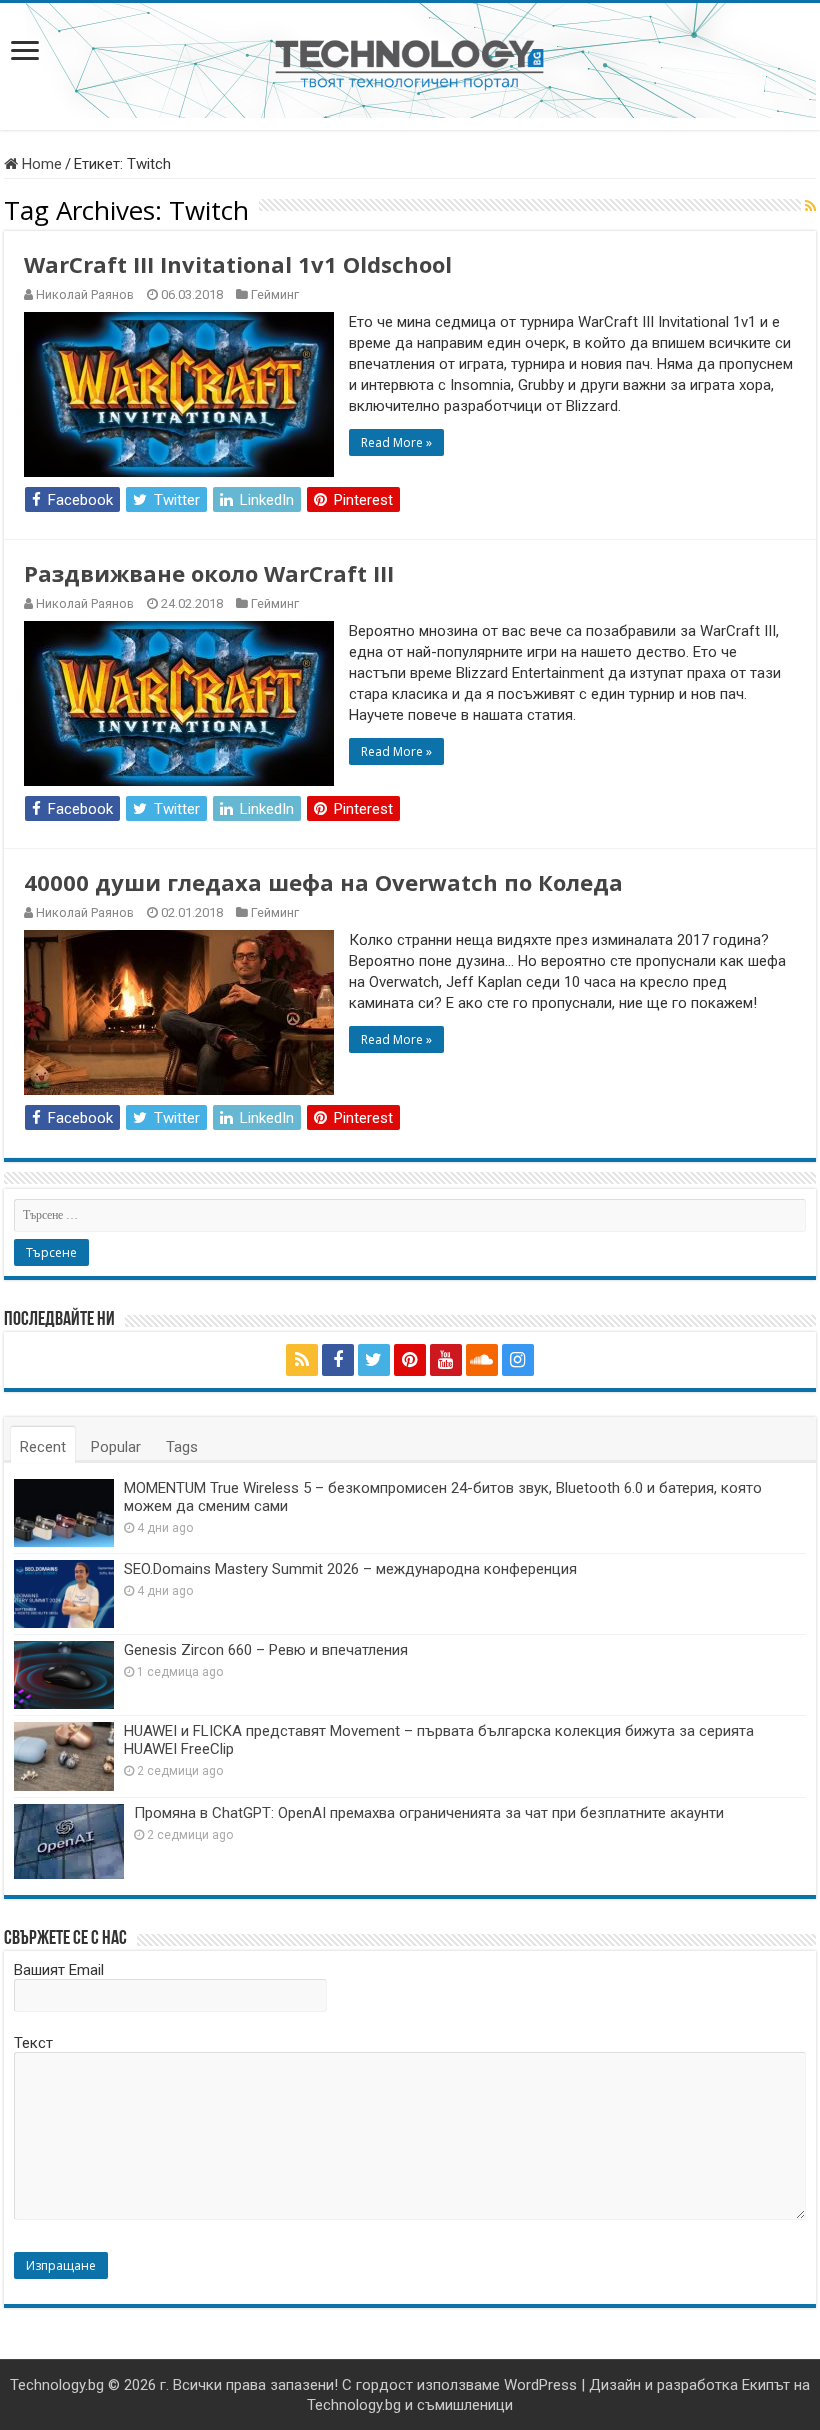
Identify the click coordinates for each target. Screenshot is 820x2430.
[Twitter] (374, 1360)
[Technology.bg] (409, 63)
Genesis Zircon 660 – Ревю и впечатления (266, 1650)
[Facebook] (338, 1360)
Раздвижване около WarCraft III (209, 573)
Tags (182, 1447)
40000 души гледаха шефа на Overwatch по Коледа (323, 882)
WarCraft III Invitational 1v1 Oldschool (238, 264)
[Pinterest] (410, 1360)
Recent (43, 1447)
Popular (116, 1447)
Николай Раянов (85, 294)
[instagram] (518, 1360)
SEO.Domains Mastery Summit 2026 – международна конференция (350, 1569)
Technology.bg (57, 2385)
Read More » (396, 442)
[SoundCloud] (482, 1360)
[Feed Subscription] (810, 206)
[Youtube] (446, 1360)
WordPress (540, 2385)
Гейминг (275, 294)
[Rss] (302, 1360)
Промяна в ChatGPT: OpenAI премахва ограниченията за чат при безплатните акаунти (429, 1813)
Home (40, 164)
